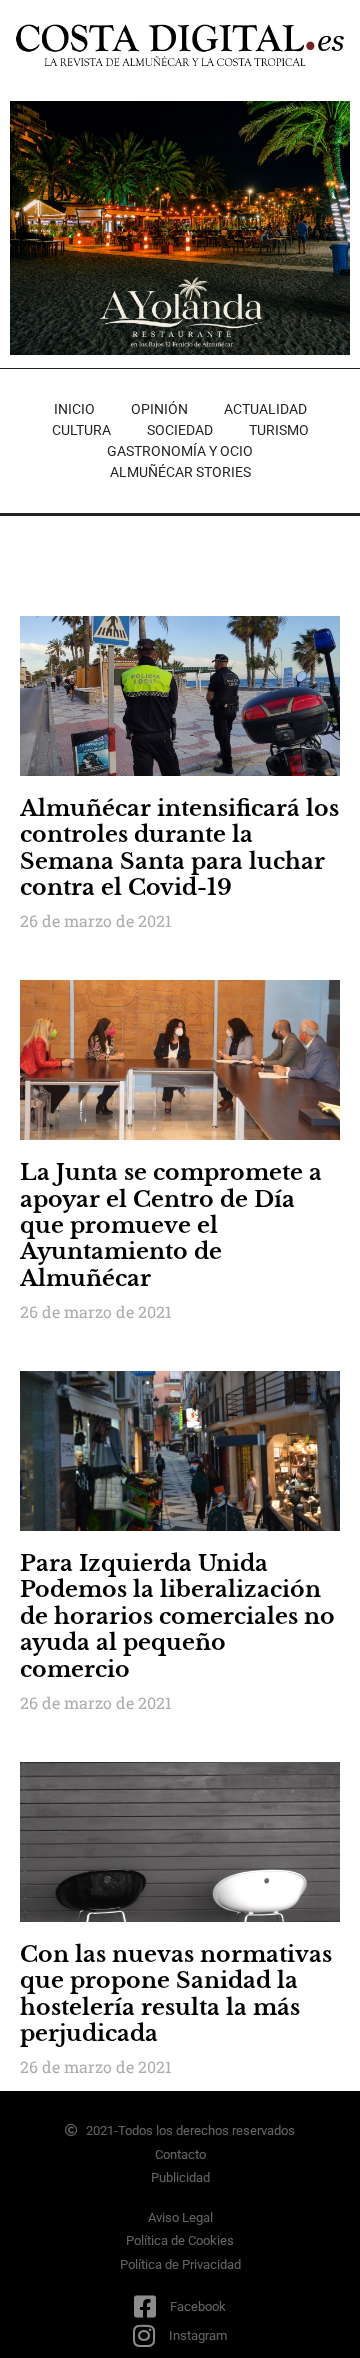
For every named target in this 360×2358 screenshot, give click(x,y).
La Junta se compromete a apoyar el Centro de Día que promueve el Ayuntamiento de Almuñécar (171, 1225)
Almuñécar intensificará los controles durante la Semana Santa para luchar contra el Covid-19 (179, 848)
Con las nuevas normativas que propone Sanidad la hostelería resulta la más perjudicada (176, 1994)
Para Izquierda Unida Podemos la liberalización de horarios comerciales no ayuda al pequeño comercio (177, 1616)
